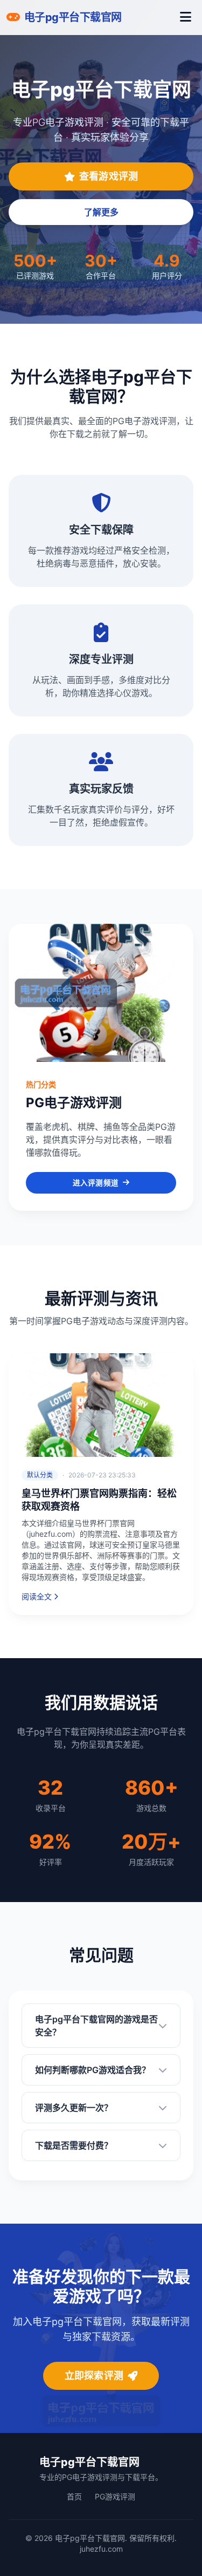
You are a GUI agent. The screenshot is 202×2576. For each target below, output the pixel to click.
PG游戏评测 (115, 2496)
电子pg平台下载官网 (89, 2462)
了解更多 (101, 212)
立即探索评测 (94, 2376)
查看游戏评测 (109, 176)
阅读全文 (37, 1596)
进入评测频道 (96, 1183)
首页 (74, 2496)
